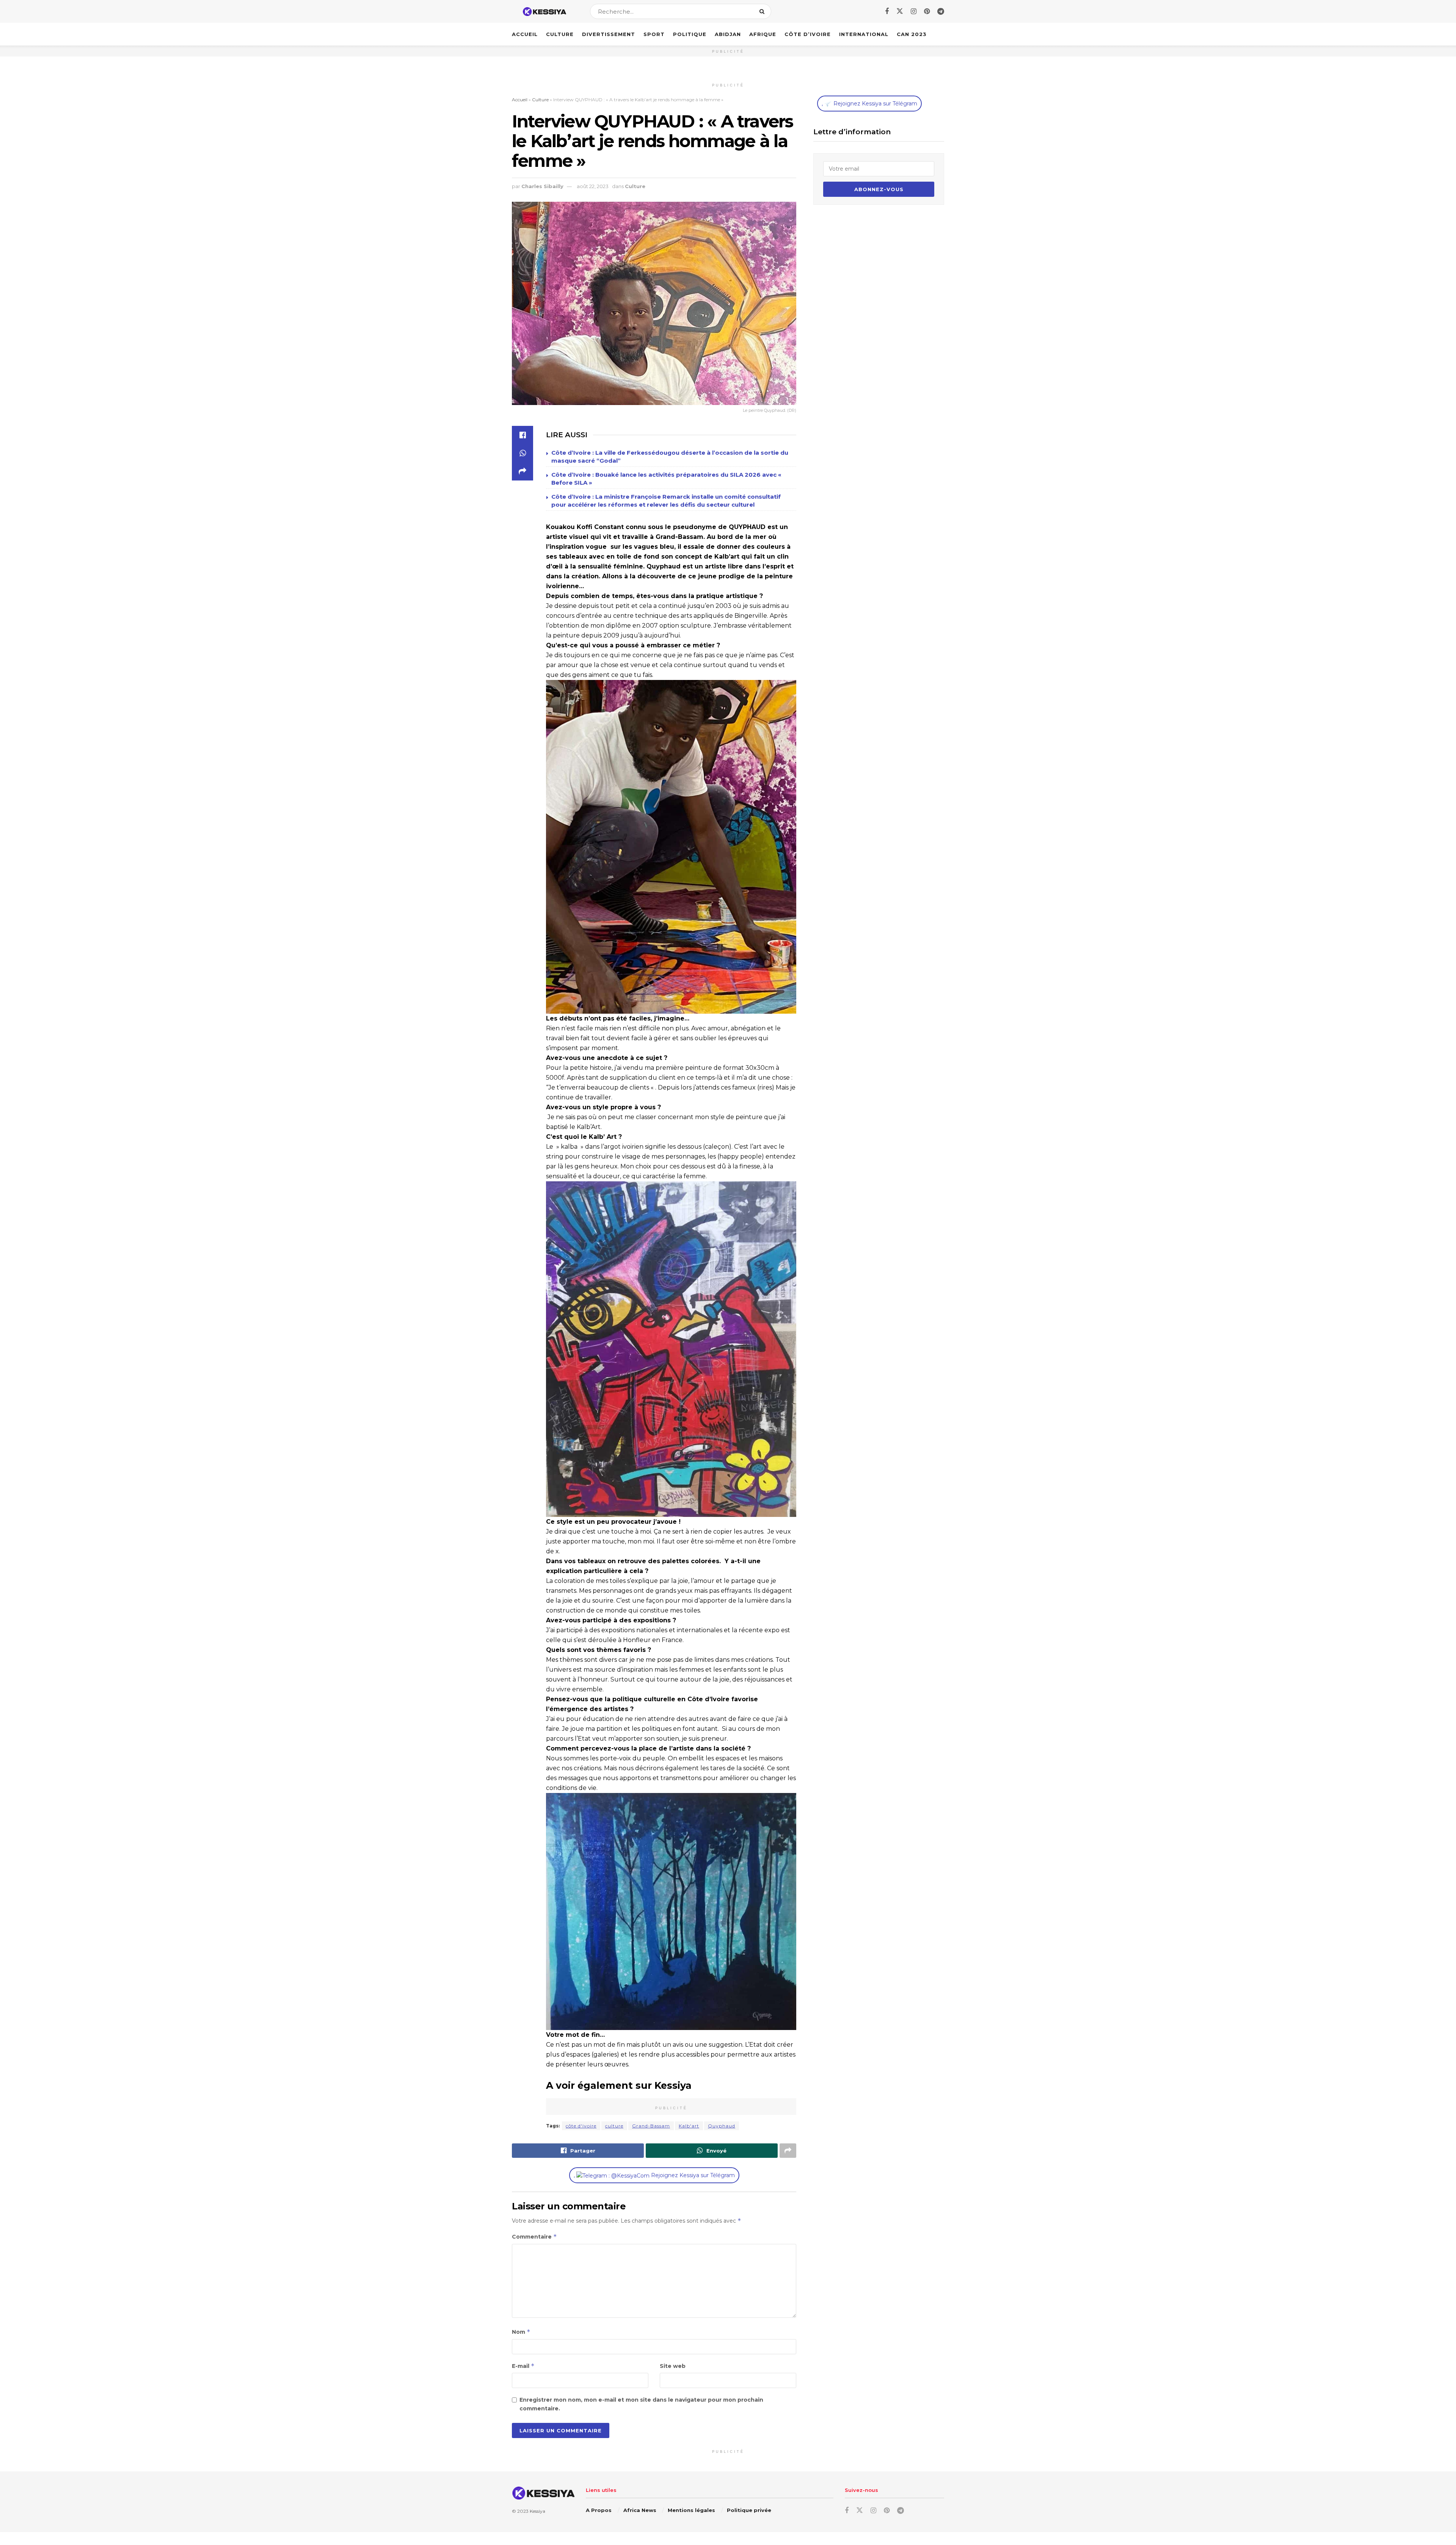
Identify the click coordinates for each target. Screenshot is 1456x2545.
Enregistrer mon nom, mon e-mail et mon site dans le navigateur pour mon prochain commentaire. (641, 2404)
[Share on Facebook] (522, 435)
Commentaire (534, 2236)
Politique (690, 34)
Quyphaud (722, 2126)
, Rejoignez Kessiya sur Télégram (654, 2175)
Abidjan (728, 34)
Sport (654, 34)
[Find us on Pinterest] (927, 12)
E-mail (523, 2366)
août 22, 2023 (593, 186)
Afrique (763, 34)
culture (614, 2126)
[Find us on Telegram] (941, 12)
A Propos (599, 2510)
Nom (521, 2332)
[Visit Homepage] (544, 12)
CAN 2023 (912, 34)
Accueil (525, 34)
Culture (560, 34)
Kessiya (537, 2511)
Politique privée (749, 2510)
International (864, 34)
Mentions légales (691, 2510)
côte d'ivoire (581, 2126)
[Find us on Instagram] (914, 12)
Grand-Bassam (651, 2126)
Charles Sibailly (542, 186)
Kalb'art (689, 2126)
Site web (673, 2366)
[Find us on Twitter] (900, 11)
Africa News (640, 2510)
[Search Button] (763, 11)
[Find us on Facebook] (887, 12)
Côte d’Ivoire (808, 34)
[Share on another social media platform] (522, 471)
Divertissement (609, 34)
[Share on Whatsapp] (522, 453)
